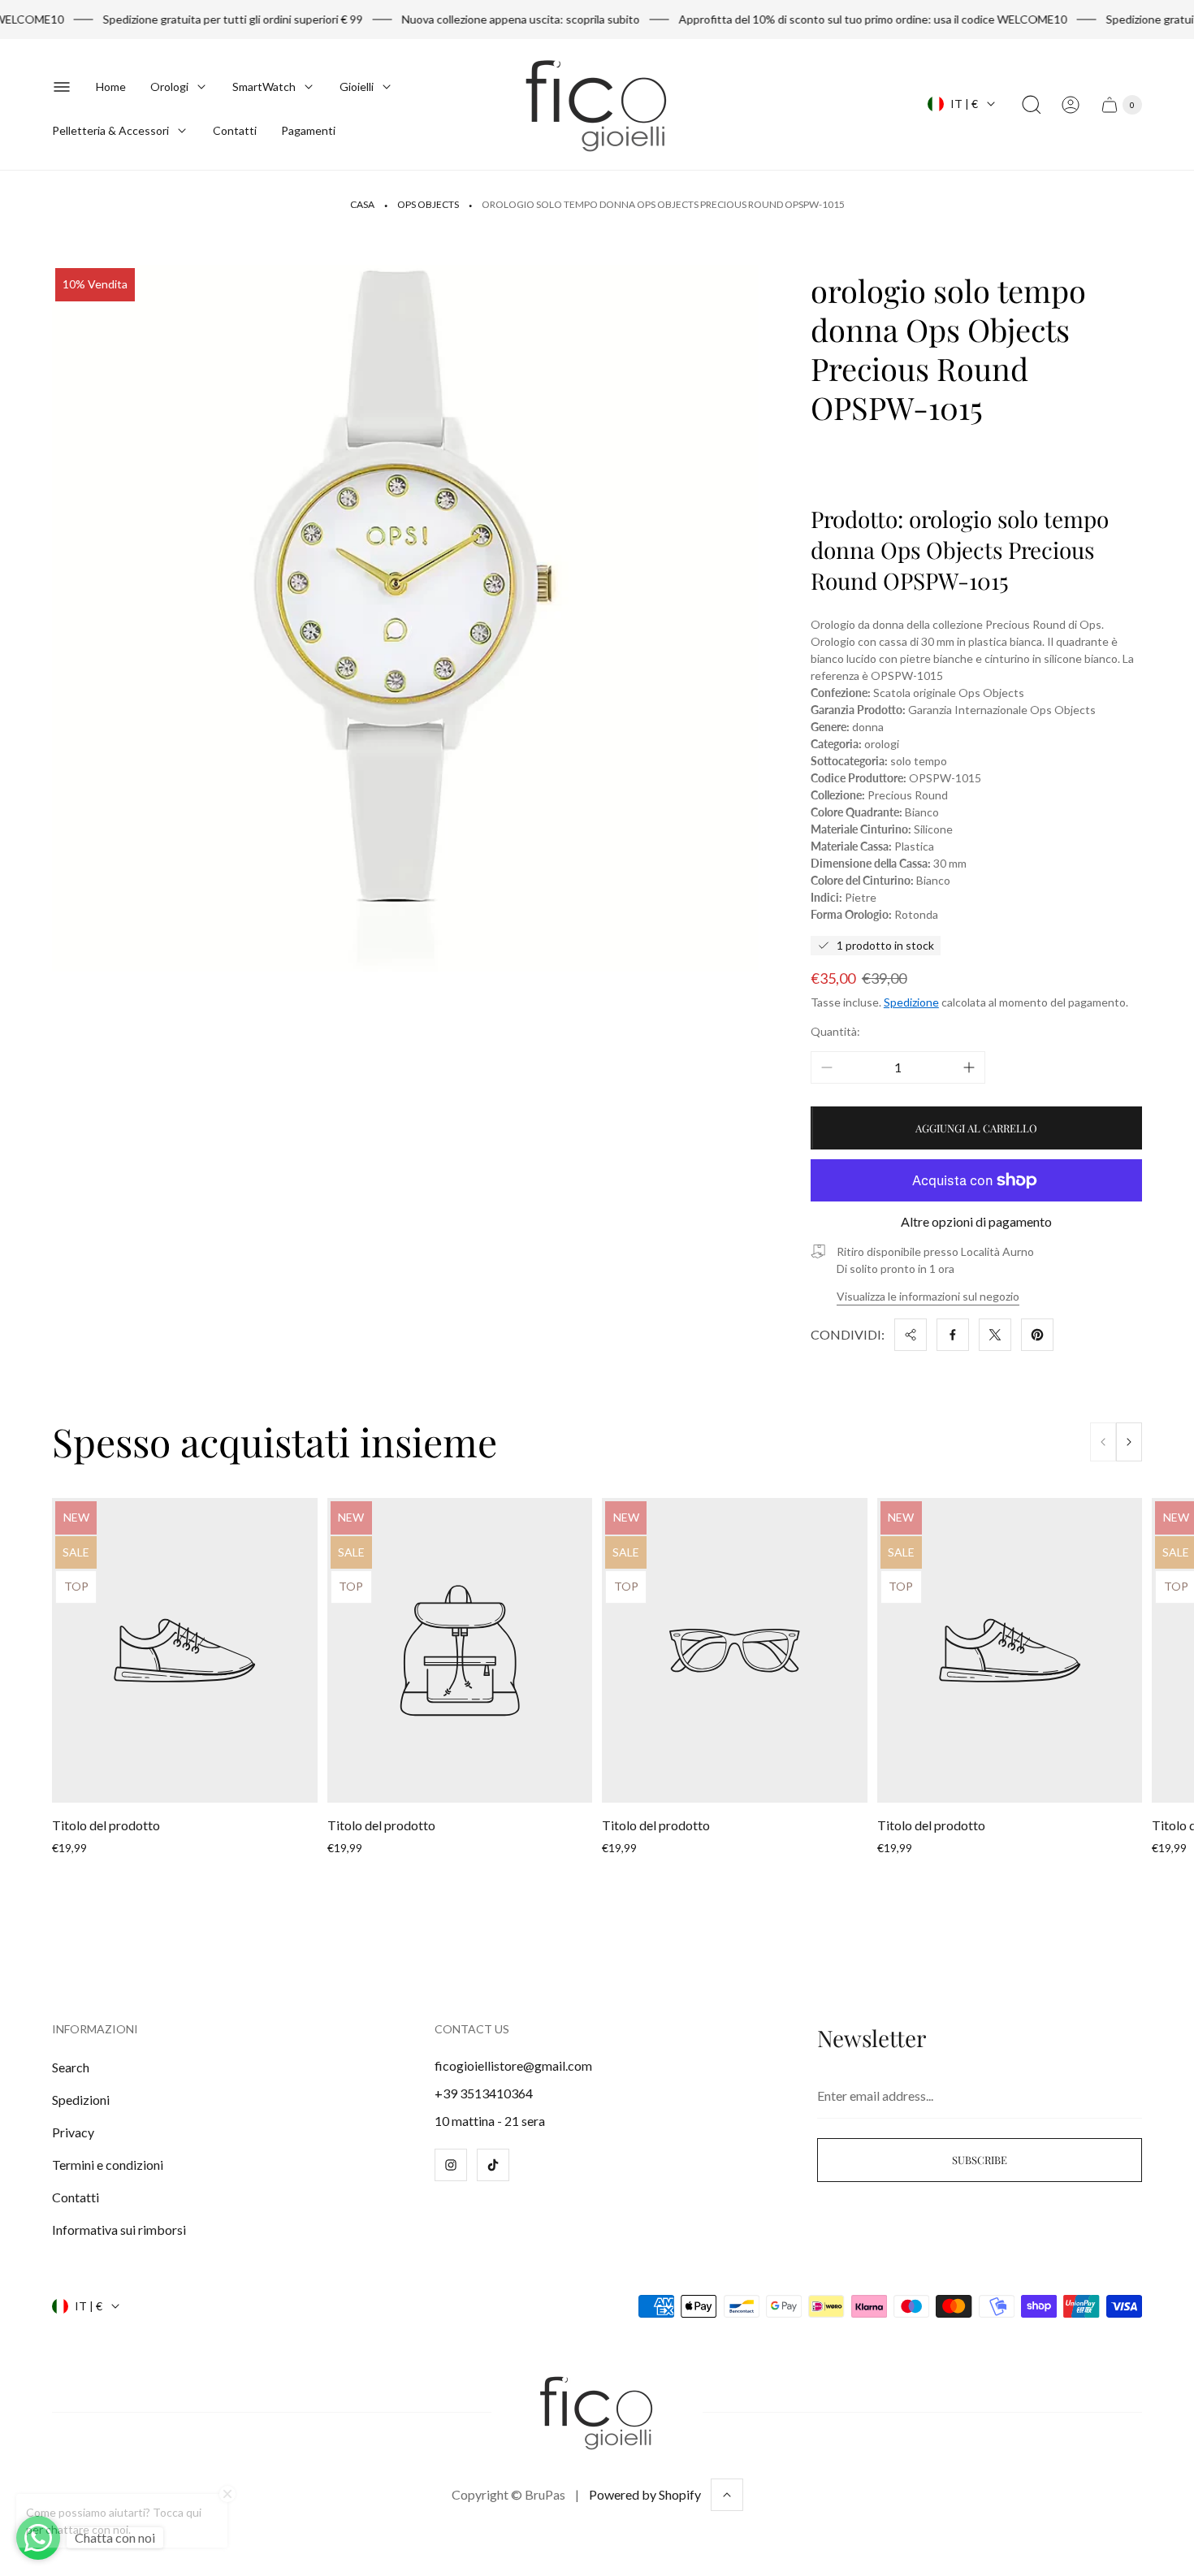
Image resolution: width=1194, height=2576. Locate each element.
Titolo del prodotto (106, 1825)
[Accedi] (1071, 105)
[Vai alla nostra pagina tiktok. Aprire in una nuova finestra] (493, 2165)
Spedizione (911, 1002)
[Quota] (911, 1335)
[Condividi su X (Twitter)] (995, 1335)
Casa (362, 204)
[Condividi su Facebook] (953, 1335)
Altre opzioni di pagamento (976, 1222)
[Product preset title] (185, 1650)
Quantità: (835, 1031)
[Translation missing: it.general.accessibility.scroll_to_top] (727, 2495)
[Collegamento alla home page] (597, 2412)
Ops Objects (428, 204)
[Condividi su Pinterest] (1037, 1335)
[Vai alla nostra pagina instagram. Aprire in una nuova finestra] (451, 2165)
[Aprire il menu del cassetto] (62, 87)
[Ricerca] (1032, 105)
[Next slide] (1129, 1442)
